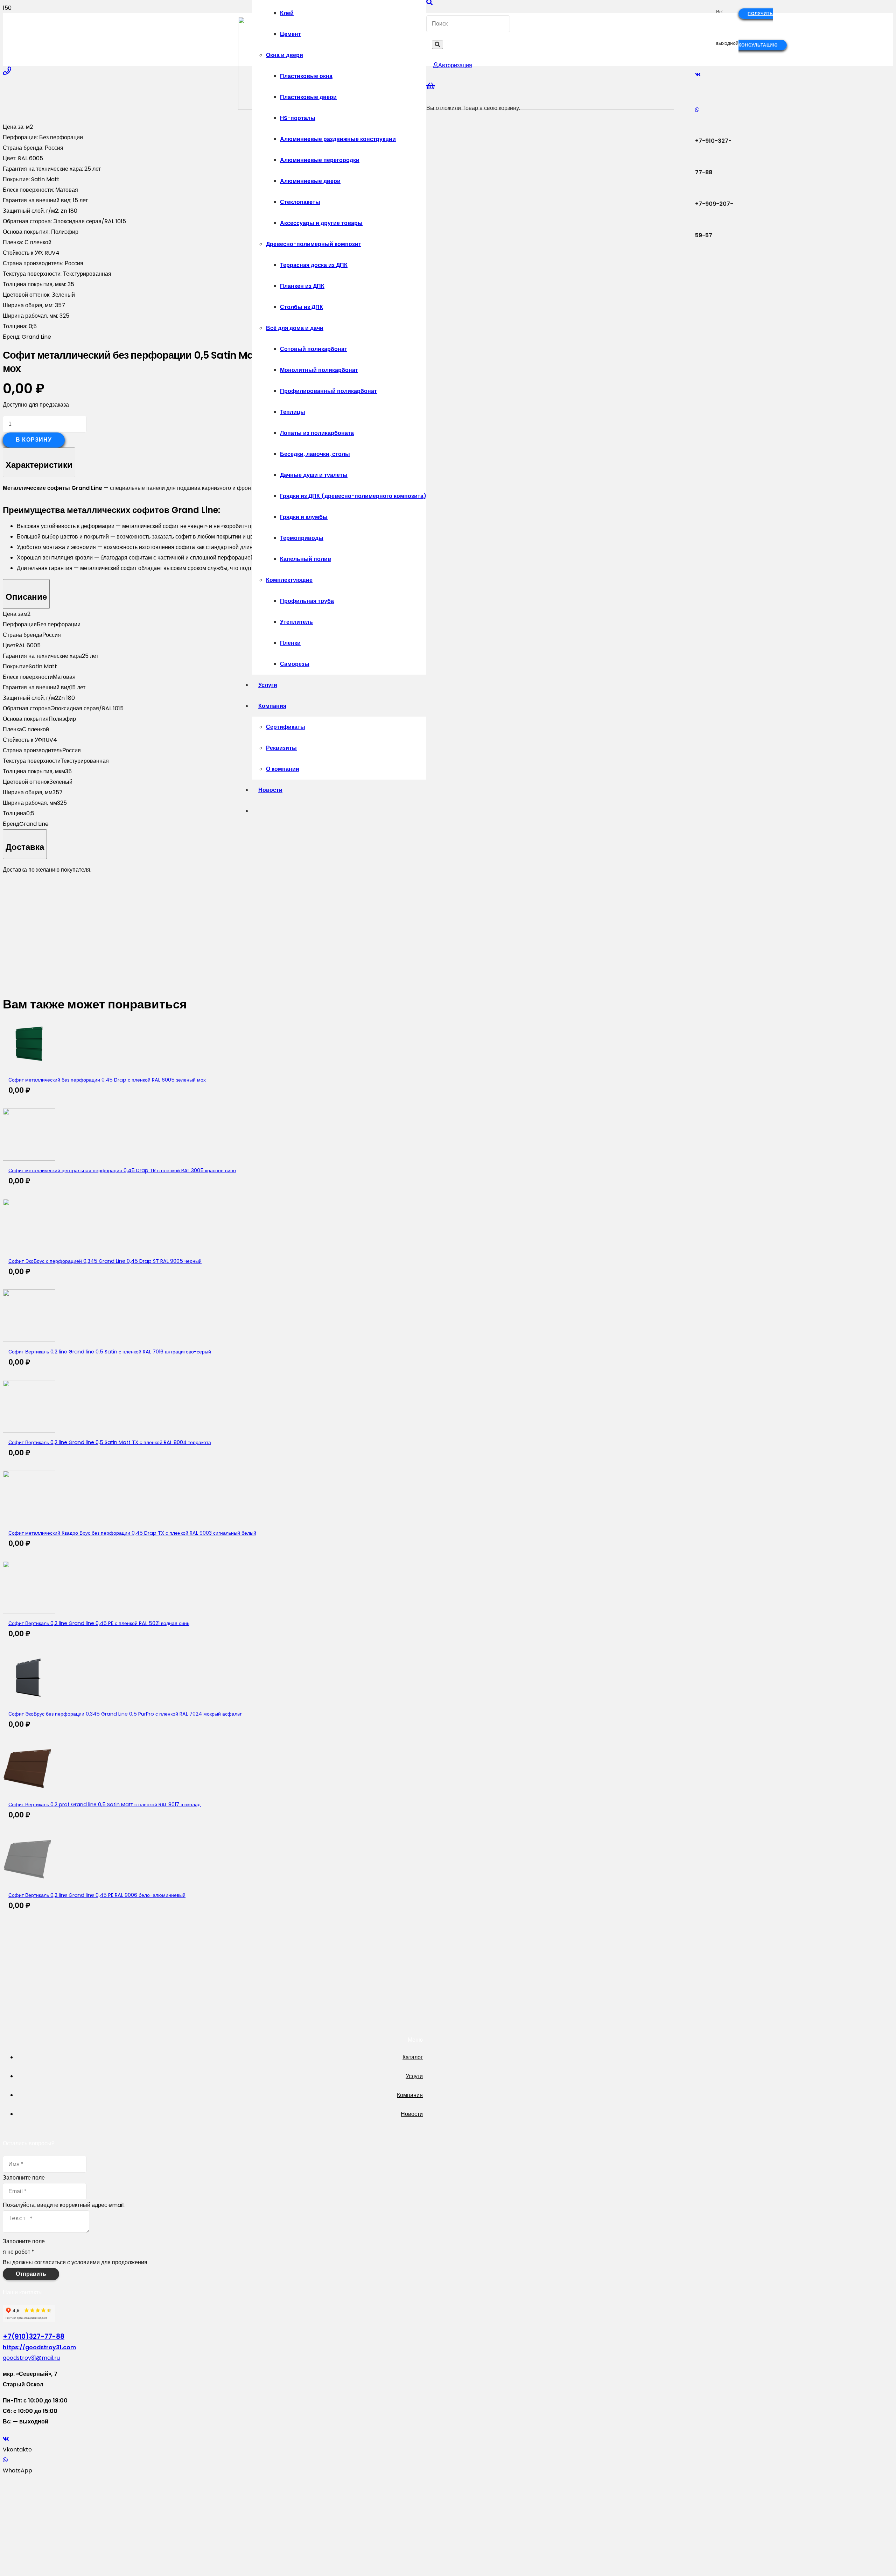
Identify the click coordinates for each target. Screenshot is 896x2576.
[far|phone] (7, 71)
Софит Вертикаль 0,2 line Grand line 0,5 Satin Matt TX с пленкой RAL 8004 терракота (110, 1442)
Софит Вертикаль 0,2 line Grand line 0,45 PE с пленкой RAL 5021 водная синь (99, 1623)
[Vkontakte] (698, 75)
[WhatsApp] (697, 110)
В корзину (34, 440)
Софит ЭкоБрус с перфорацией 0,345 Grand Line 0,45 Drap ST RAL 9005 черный (105, 1261)
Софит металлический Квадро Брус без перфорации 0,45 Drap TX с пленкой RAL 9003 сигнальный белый (132, 1533)
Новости (412, 2114)
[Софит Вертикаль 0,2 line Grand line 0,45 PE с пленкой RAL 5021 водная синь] (29, 1611)
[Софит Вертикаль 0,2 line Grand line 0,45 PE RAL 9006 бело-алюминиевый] (29, 1883)
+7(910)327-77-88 (34, 2336)
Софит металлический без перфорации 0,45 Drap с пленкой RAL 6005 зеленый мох (107, 1080)
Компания (410, 2095)
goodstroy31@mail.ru (31, 2358)
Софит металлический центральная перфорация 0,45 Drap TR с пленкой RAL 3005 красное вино (122, 1170)
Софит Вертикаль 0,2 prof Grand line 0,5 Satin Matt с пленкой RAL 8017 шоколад (104, 1804)
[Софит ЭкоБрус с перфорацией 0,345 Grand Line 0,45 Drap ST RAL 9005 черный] (29, 1249)
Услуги (414, 2076)
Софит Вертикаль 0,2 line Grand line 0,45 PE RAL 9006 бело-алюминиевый (97, 1895)
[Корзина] (431, 86)
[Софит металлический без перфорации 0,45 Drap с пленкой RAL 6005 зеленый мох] (29, 1068)
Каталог (413, 2057)
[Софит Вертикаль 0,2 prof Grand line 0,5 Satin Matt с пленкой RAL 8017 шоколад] (29, 1793)
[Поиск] (437, 45)
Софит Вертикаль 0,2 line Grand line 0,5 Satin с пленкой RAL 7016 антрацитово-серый (110, 1352)
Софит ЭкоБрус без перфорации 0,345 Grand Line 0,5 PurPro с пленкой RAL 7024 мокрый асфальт (125, 1714)
